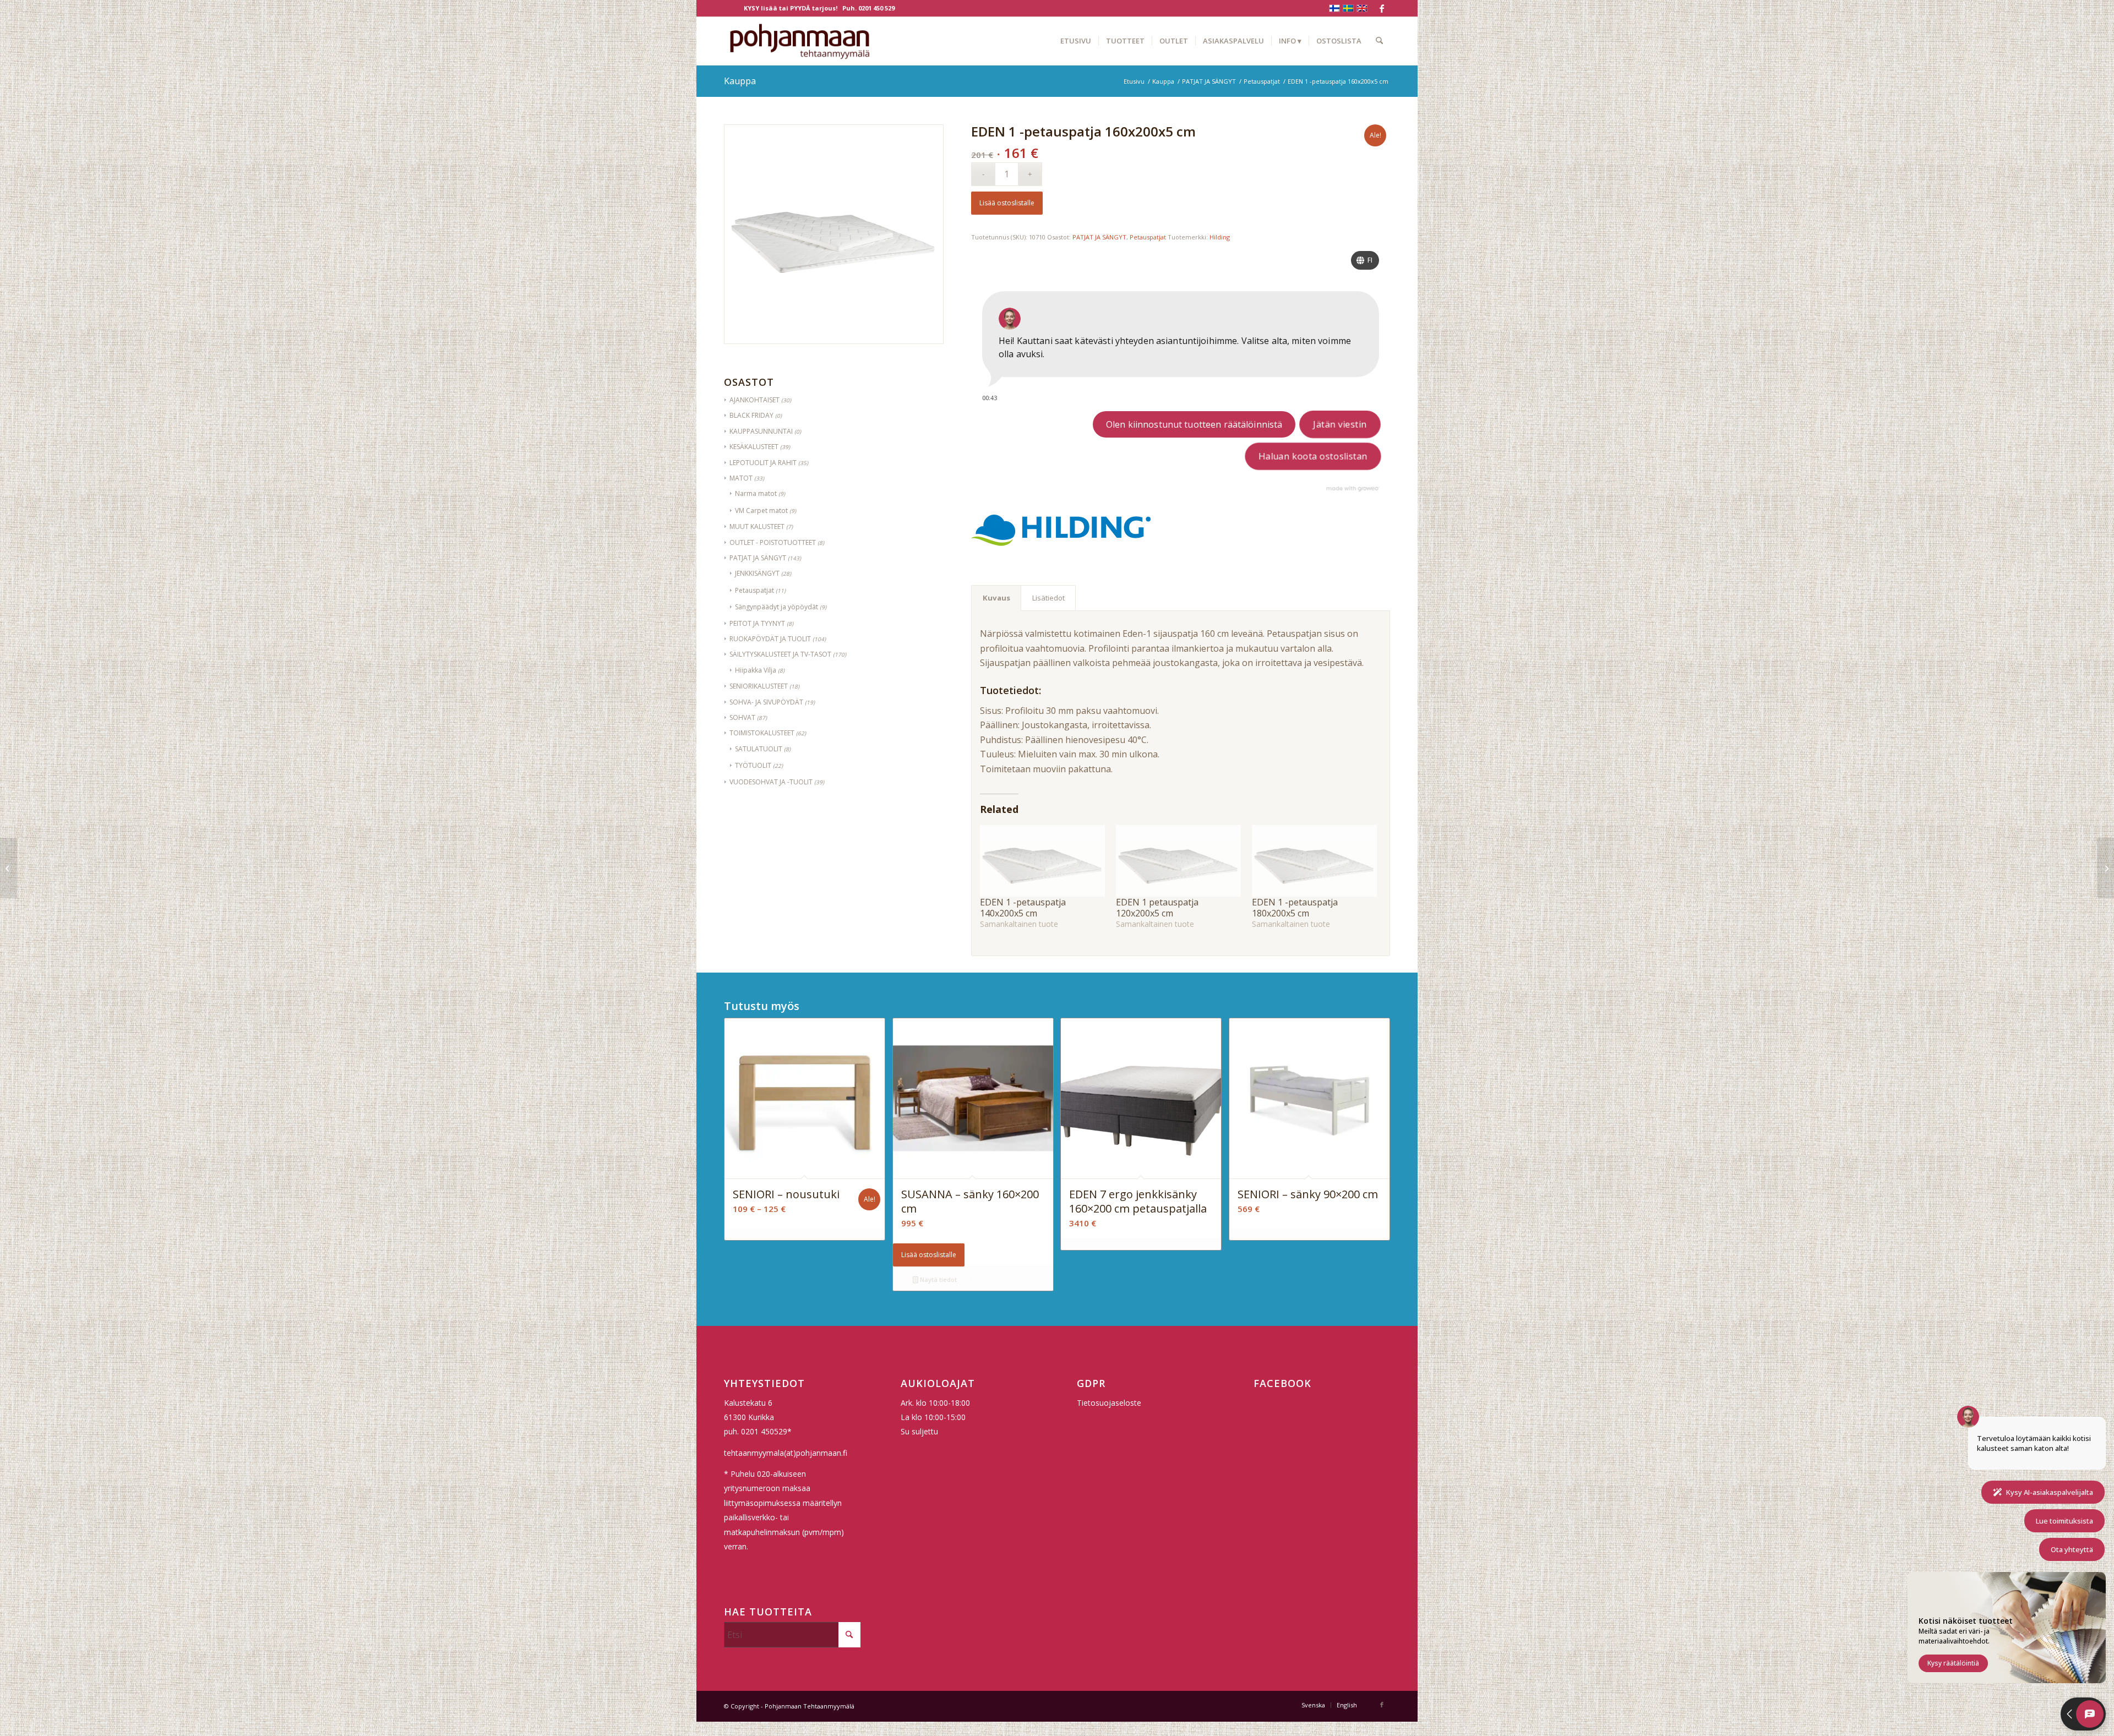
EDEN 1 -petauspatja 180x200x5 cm (1295, 908)
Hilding (1220, 237)
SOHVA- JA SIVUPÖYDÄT (766, 702)
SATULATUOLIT (759, 749)
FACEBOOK (1282, 1383)
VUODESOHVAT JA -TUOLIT (771, 782)
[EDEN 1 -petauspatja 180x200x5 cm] (1314, 861)
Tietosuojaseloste (1109, 1403)
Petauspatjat (754, 590)
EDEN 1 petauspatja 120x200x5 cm (1157, 908)
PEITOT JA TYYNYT (757, 623)
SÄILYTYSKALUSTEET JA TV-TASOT (780, 654)
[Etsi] (1379, 41)
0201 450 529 (876, 8)
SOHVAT (742, 717)
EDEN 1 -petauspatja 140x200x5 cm (1023, 908)
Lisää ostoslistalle (1007, 203)
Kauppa (740, 81)
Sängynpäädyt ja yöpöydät (777, 607)
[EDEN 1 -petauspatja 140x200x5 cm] (1042, 861)
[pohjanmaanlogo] (800, 41)
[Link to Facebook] (1382, 8)
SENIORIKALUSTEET (759, 686)
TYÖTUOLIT (753, 765)
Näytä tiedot (938, 1279)
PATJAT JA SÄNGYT (1099, 237)
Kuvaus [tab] (996, 598)
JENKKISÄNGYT (757, 573)
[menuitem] (1076, 41)
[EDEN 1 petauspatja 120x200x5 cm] (1178, 861)
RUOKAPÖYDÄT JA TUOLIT (770, 639)
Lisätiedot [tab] (1048, 598)
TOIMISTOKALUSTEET (762, 733)
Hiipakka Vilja (756, 670)
